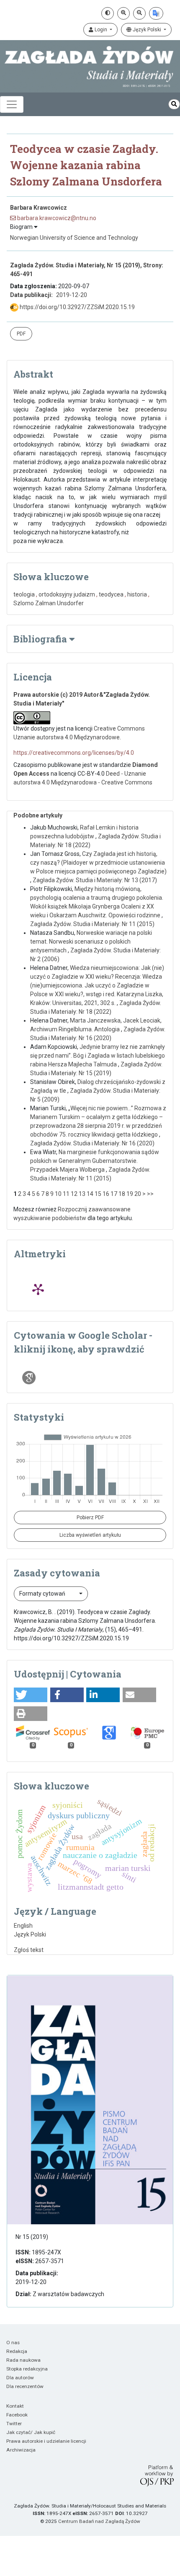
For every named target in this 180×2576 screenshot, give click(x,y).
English (23, 1926)
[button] (31, 1695)
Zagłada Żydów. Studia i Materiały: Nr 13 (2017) (95, 880)
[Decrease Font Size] (139, 13)
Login (101, 30)
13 (82, 1194)
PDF (21, 334)
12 (74, 1194)
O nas (13, 2343)
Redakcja (17, 2351)
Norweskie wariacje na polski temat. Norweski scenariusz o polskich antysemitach (91, 942)
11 (66, 1194)
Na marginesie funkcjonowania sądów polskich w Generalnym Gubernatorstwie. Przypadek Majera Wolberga (95, 1161)
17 (114, 1194)
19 (130, 1194)
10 (58, 1194)
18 (122, 1194)
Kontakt (15, 2406)
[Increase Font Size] (123, 13)
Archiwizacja (21, 2450)
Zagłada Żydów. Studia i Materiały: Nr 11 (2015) (92, 924)
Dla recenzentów (25, 2386)
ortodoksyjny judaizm (67, 594)
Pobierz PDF (90, 1518)
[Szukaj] (174, 104)
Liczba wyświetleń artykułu (90, 1535)
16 (106, 1194)
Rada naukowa (23, 2360)
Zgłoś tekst (29, 1950)
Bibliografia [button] (41, 639)
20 (138, 1194)
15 (98, 1194)
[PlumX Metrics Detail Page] (38, 1289)
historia (137, 594)
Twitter (14, 2424)
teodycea (111, 594)
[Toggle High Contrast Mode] (108, 13)
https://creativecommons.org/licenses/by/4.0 (74, 753)
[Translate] (156, 13)
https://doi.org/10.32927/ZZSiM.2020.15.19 (77, 307)
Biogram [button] (22, 227)
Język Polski (147, 30)
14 (90, 1194)
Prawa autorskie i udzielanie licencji (46, 2441)
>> (150, 1194)
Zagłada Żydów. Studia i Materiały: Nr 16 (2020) (92, 1143)
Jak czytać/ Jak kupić (31, 2432)
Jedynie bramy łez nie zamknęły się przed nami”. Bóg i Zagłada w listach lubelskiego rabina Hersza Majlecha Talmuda (98, 1056)
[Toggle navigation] (12, 104)
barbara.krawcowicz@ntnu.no (56, 218)
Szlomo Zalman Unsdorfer (49, 603)
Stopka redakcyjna (27, 2369)
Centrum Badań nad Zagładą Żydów (99, 2521)
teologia (24, 594)
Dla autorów (20, 2378)
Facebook (17, 2415)
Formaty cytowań (43, 1594)
